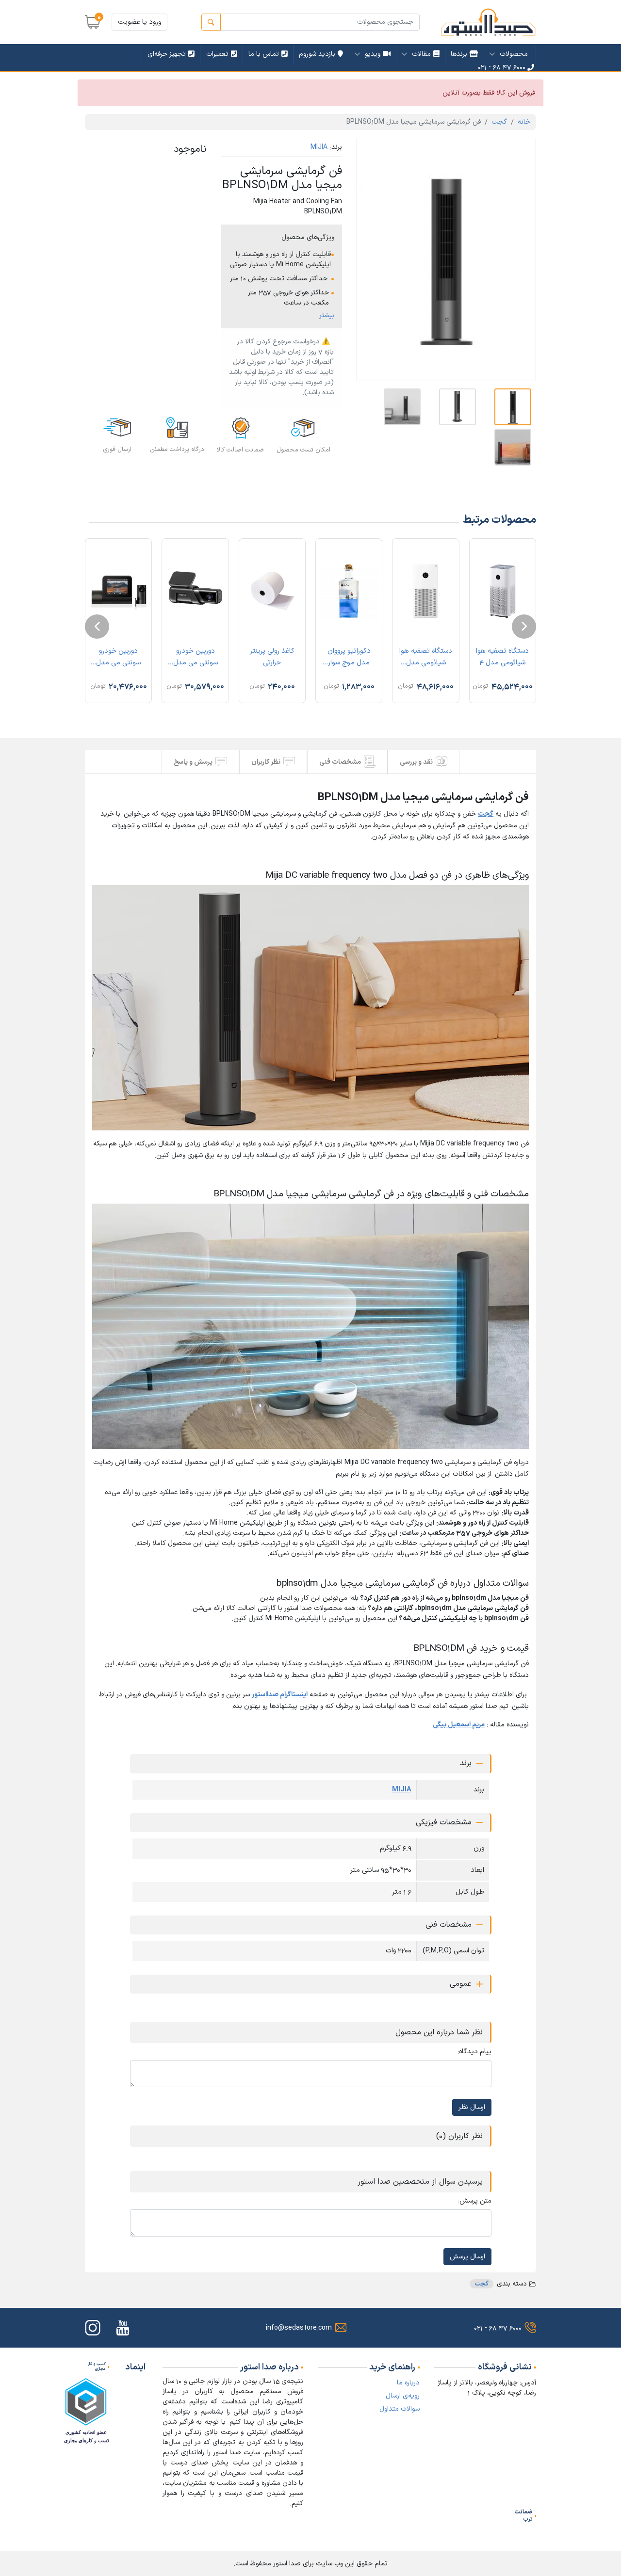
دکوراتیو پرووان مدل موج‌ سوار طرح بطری (349, 659)
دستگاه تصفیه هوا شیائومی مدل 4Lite (426, 659)
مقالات (421, 54)
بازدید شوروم (317, 54)
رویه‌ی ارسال (403, 2396)
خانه (524, 122)
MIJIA (319, 147)
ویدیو (373, 54)
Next (522, 259)
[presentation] (524, 627)
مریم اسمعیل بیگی (459, 1725)
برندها (459, 54)
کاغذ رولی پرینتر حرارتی (272, 657)
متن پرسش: (475, 2201)
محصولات (514, 54)
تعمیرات (217, 54)
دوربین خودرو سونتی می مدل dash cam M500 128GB (195, 659)
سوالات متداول (400, 2409)
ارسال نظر (472, 2107)
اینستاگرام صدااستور (280, 1695)
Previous (371, 259)
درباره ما (408, 2383)
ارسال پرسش (467, 2257)
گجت (499, 122)
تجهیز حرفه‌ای (167, 54)
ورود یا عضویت (139, 22)
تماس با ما (264, 54)
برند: (336, 147)
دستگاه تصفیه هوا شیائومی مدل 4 (502, 657)
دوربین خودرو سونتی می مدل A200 (118, 659)
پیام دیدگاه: (474, 2052)
